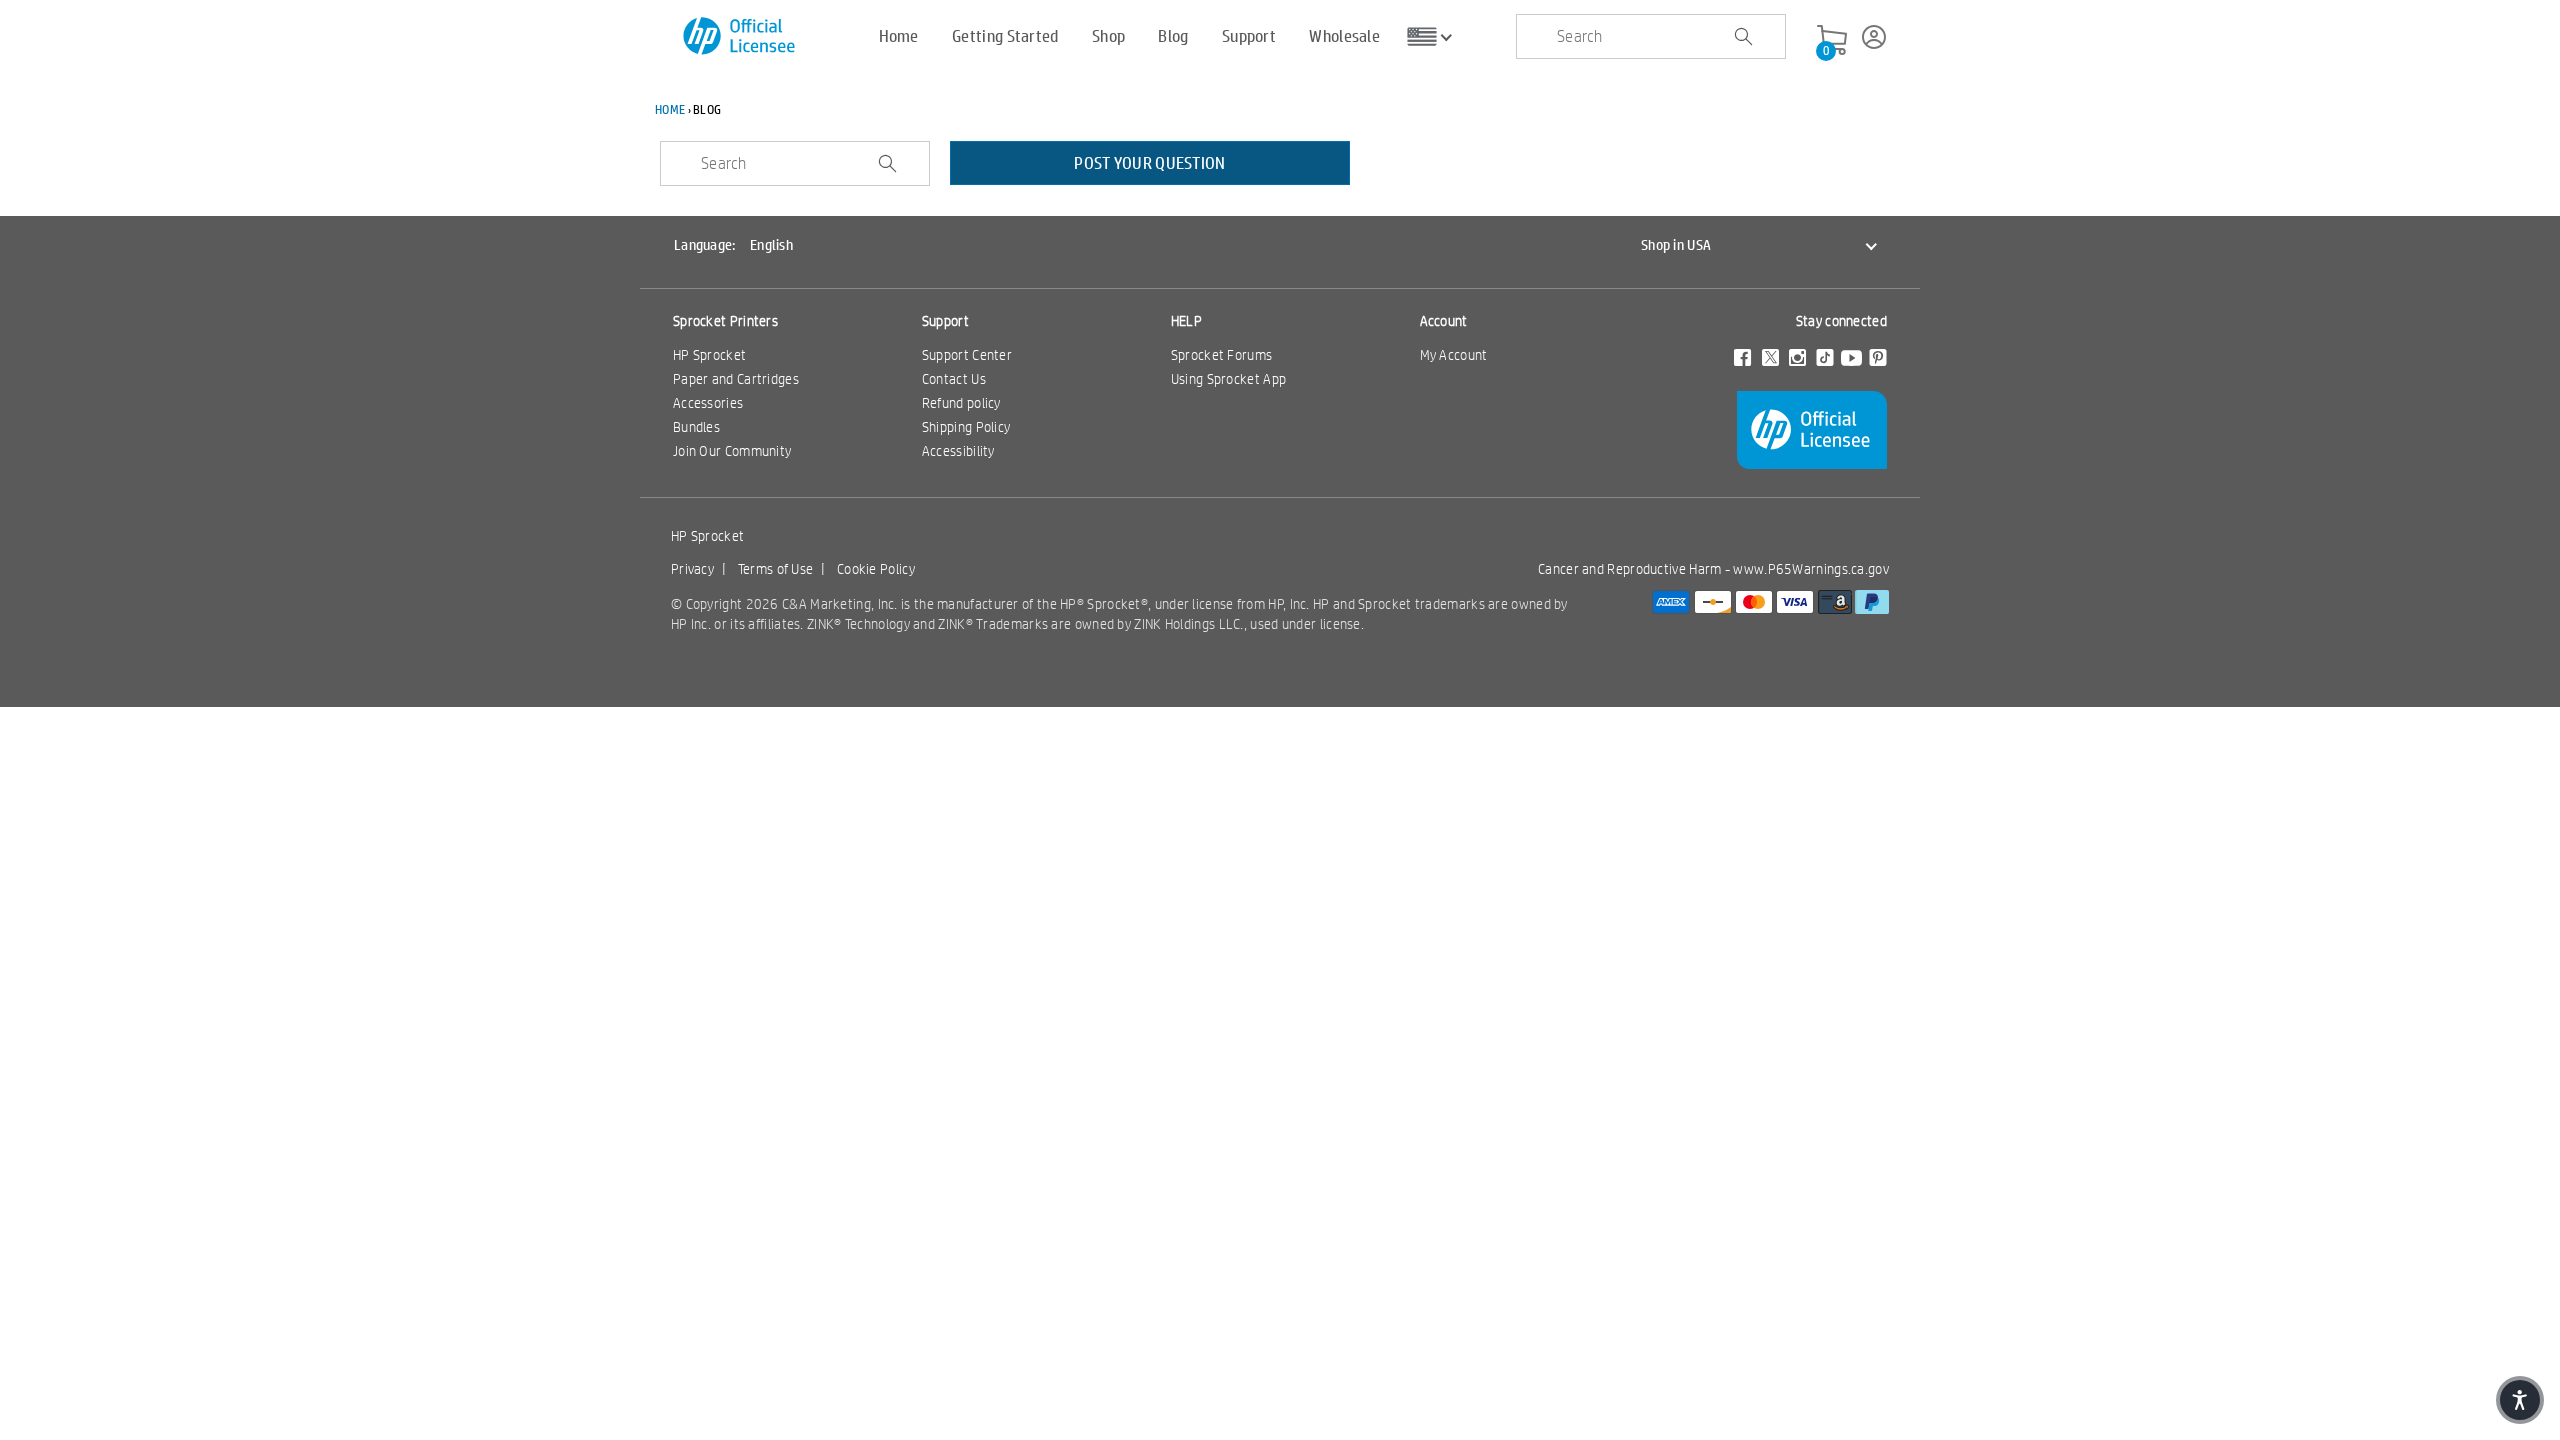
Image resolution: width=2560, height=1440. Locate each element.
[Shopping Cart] (1832, 41)
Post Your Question (1149, 162)
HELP (1186, 321)
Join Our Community (732, 451)
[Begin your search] (1743, 37)
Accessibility (958, 451)
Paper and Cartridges (736, 379)
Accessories (708, 403)
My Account (1454, 355)
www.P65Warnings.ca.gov (1811, 569)
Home (670, 109)
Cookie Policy (876, 569)
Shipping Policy (966, 427)
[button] (2520, 1400)
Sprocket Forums (1222, 355)
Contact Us (954, 379)
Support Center (967, 355)
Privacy (692, 569)
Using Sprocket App (1228, 379)
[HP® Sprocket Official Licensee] (740, 36)
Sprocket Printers (725, 321)
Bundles (696, 427)
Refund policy (961, 403)
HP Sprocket (709, 355)
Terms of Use (776, 569)
